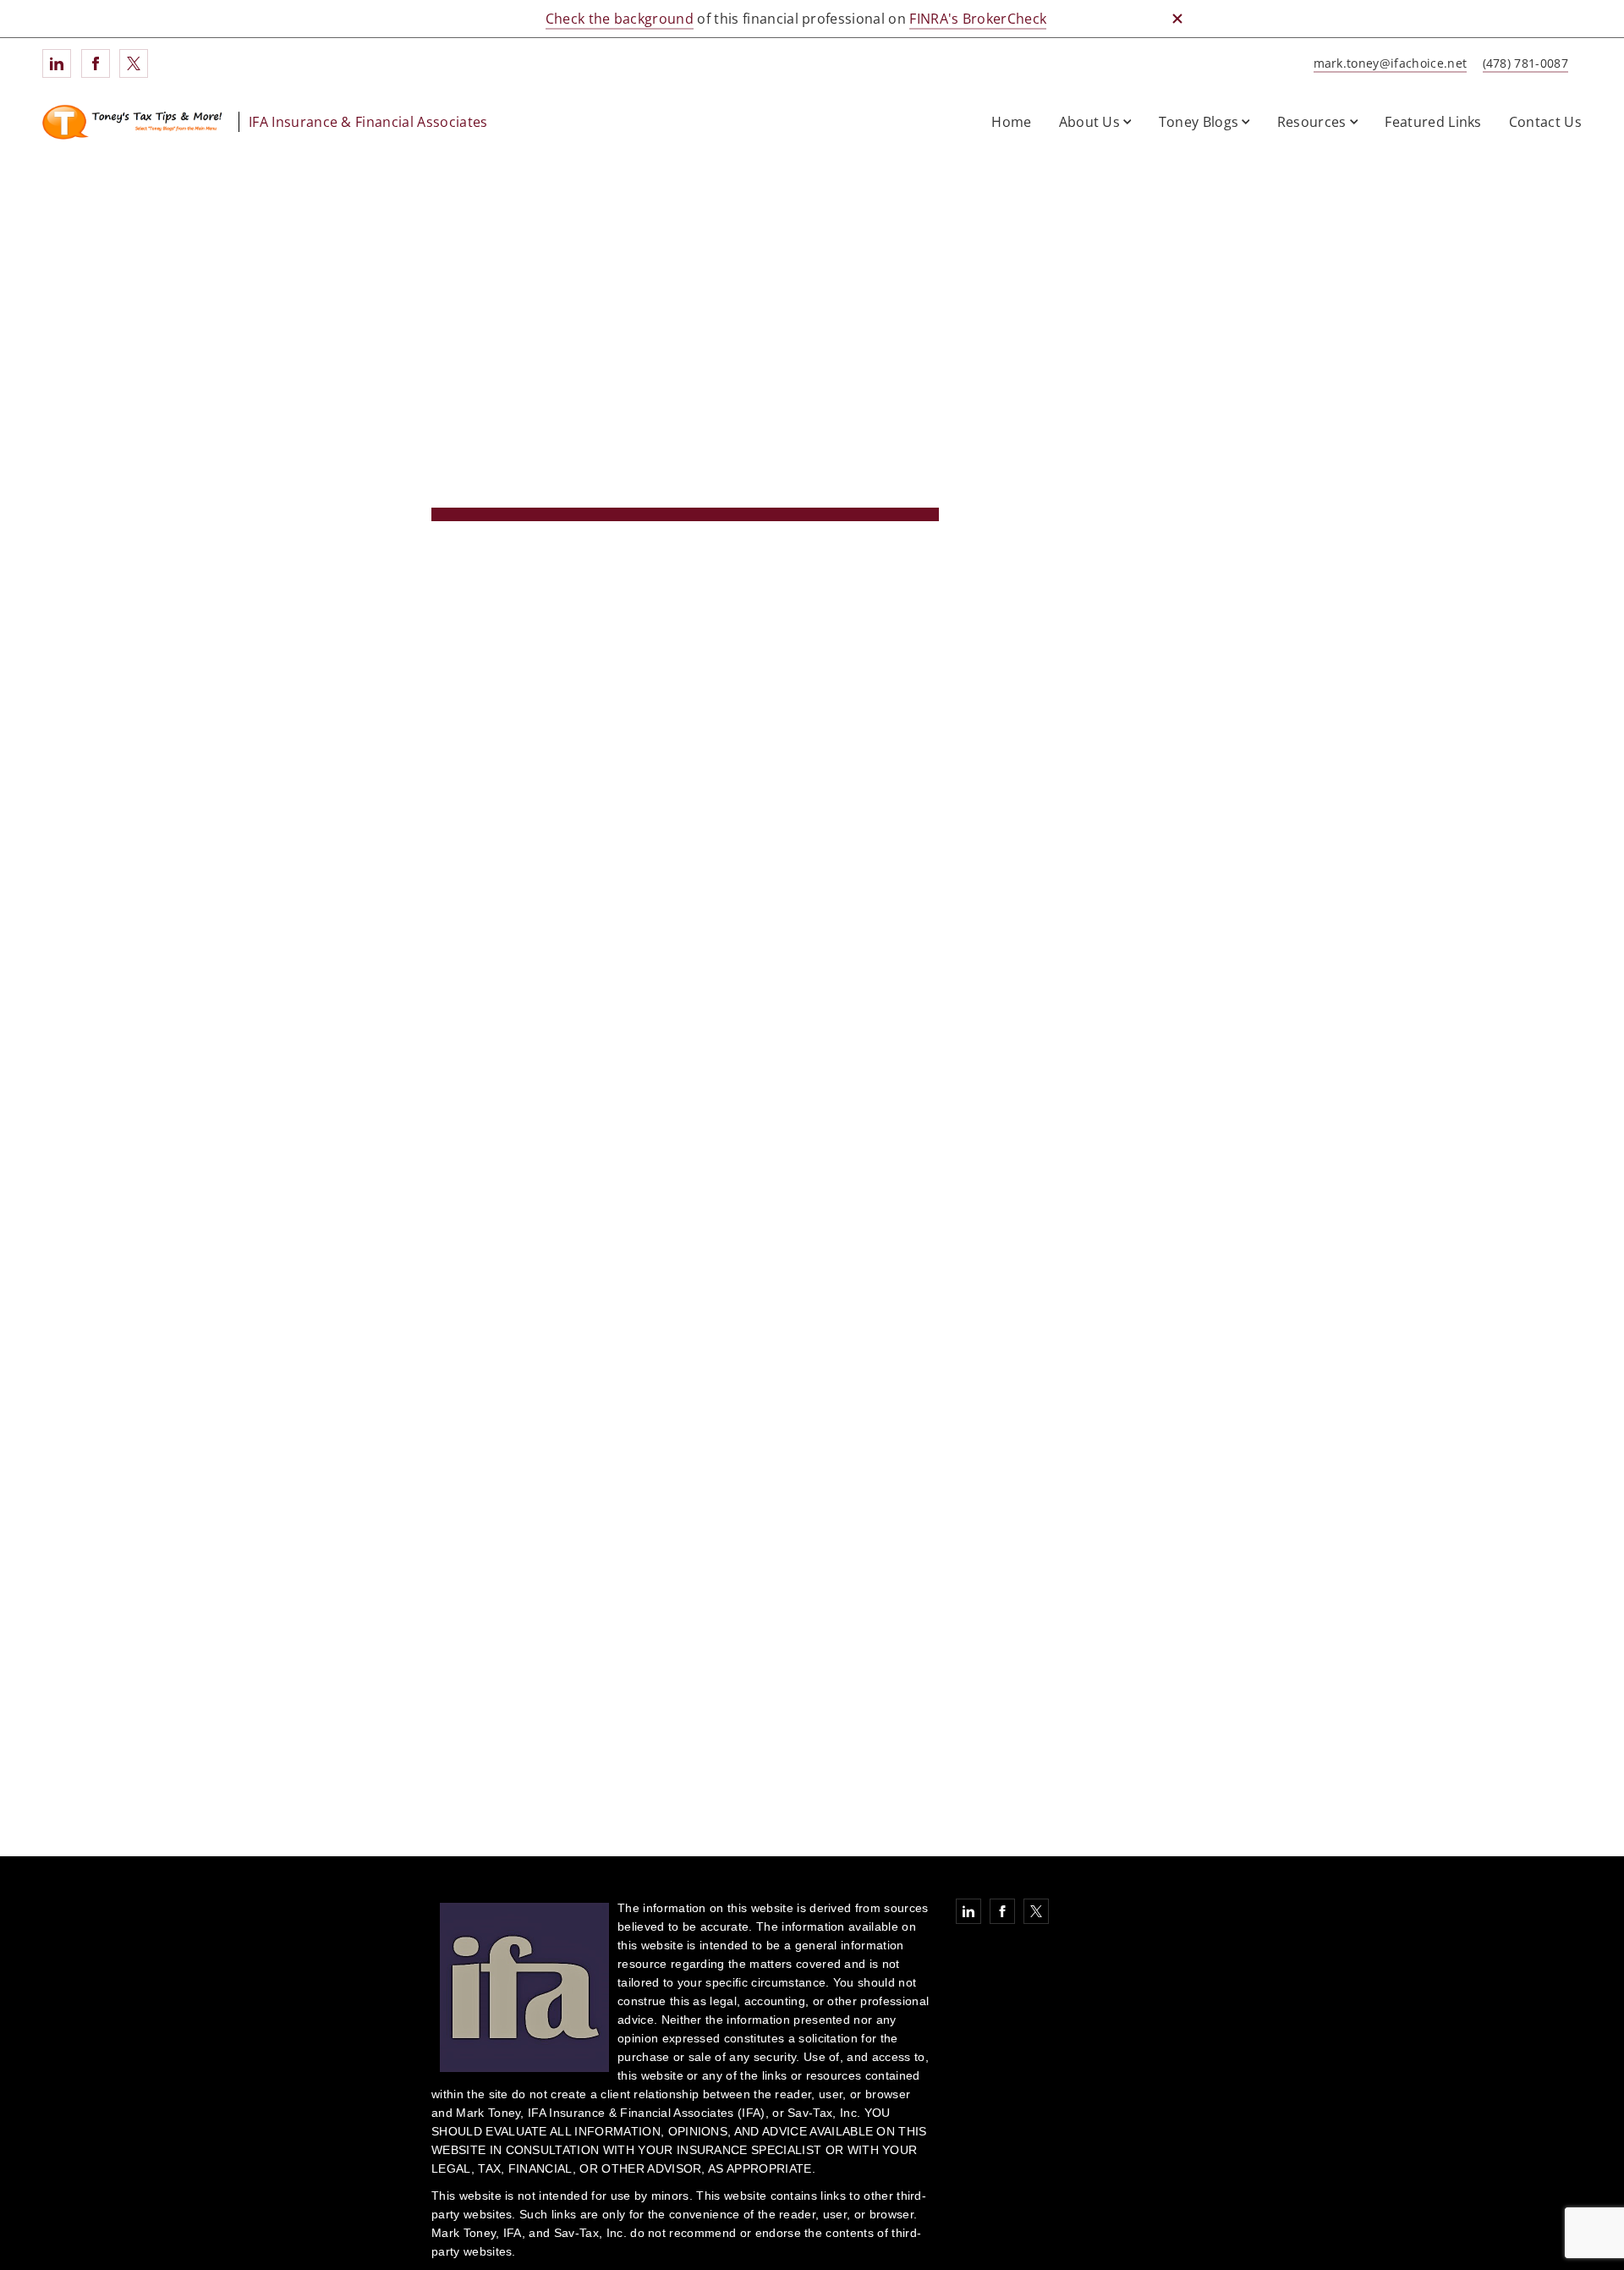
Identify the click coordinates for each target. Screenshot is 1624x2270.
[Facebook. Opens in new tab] (96, 63)
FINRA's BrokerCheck (978, 19)
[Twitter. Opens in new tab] (134, 63)
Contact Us (1545, 122)
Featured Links (1433, 122)
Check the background (620, 19)
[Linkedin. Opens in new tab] (57, 63)
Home (1011, 122)
